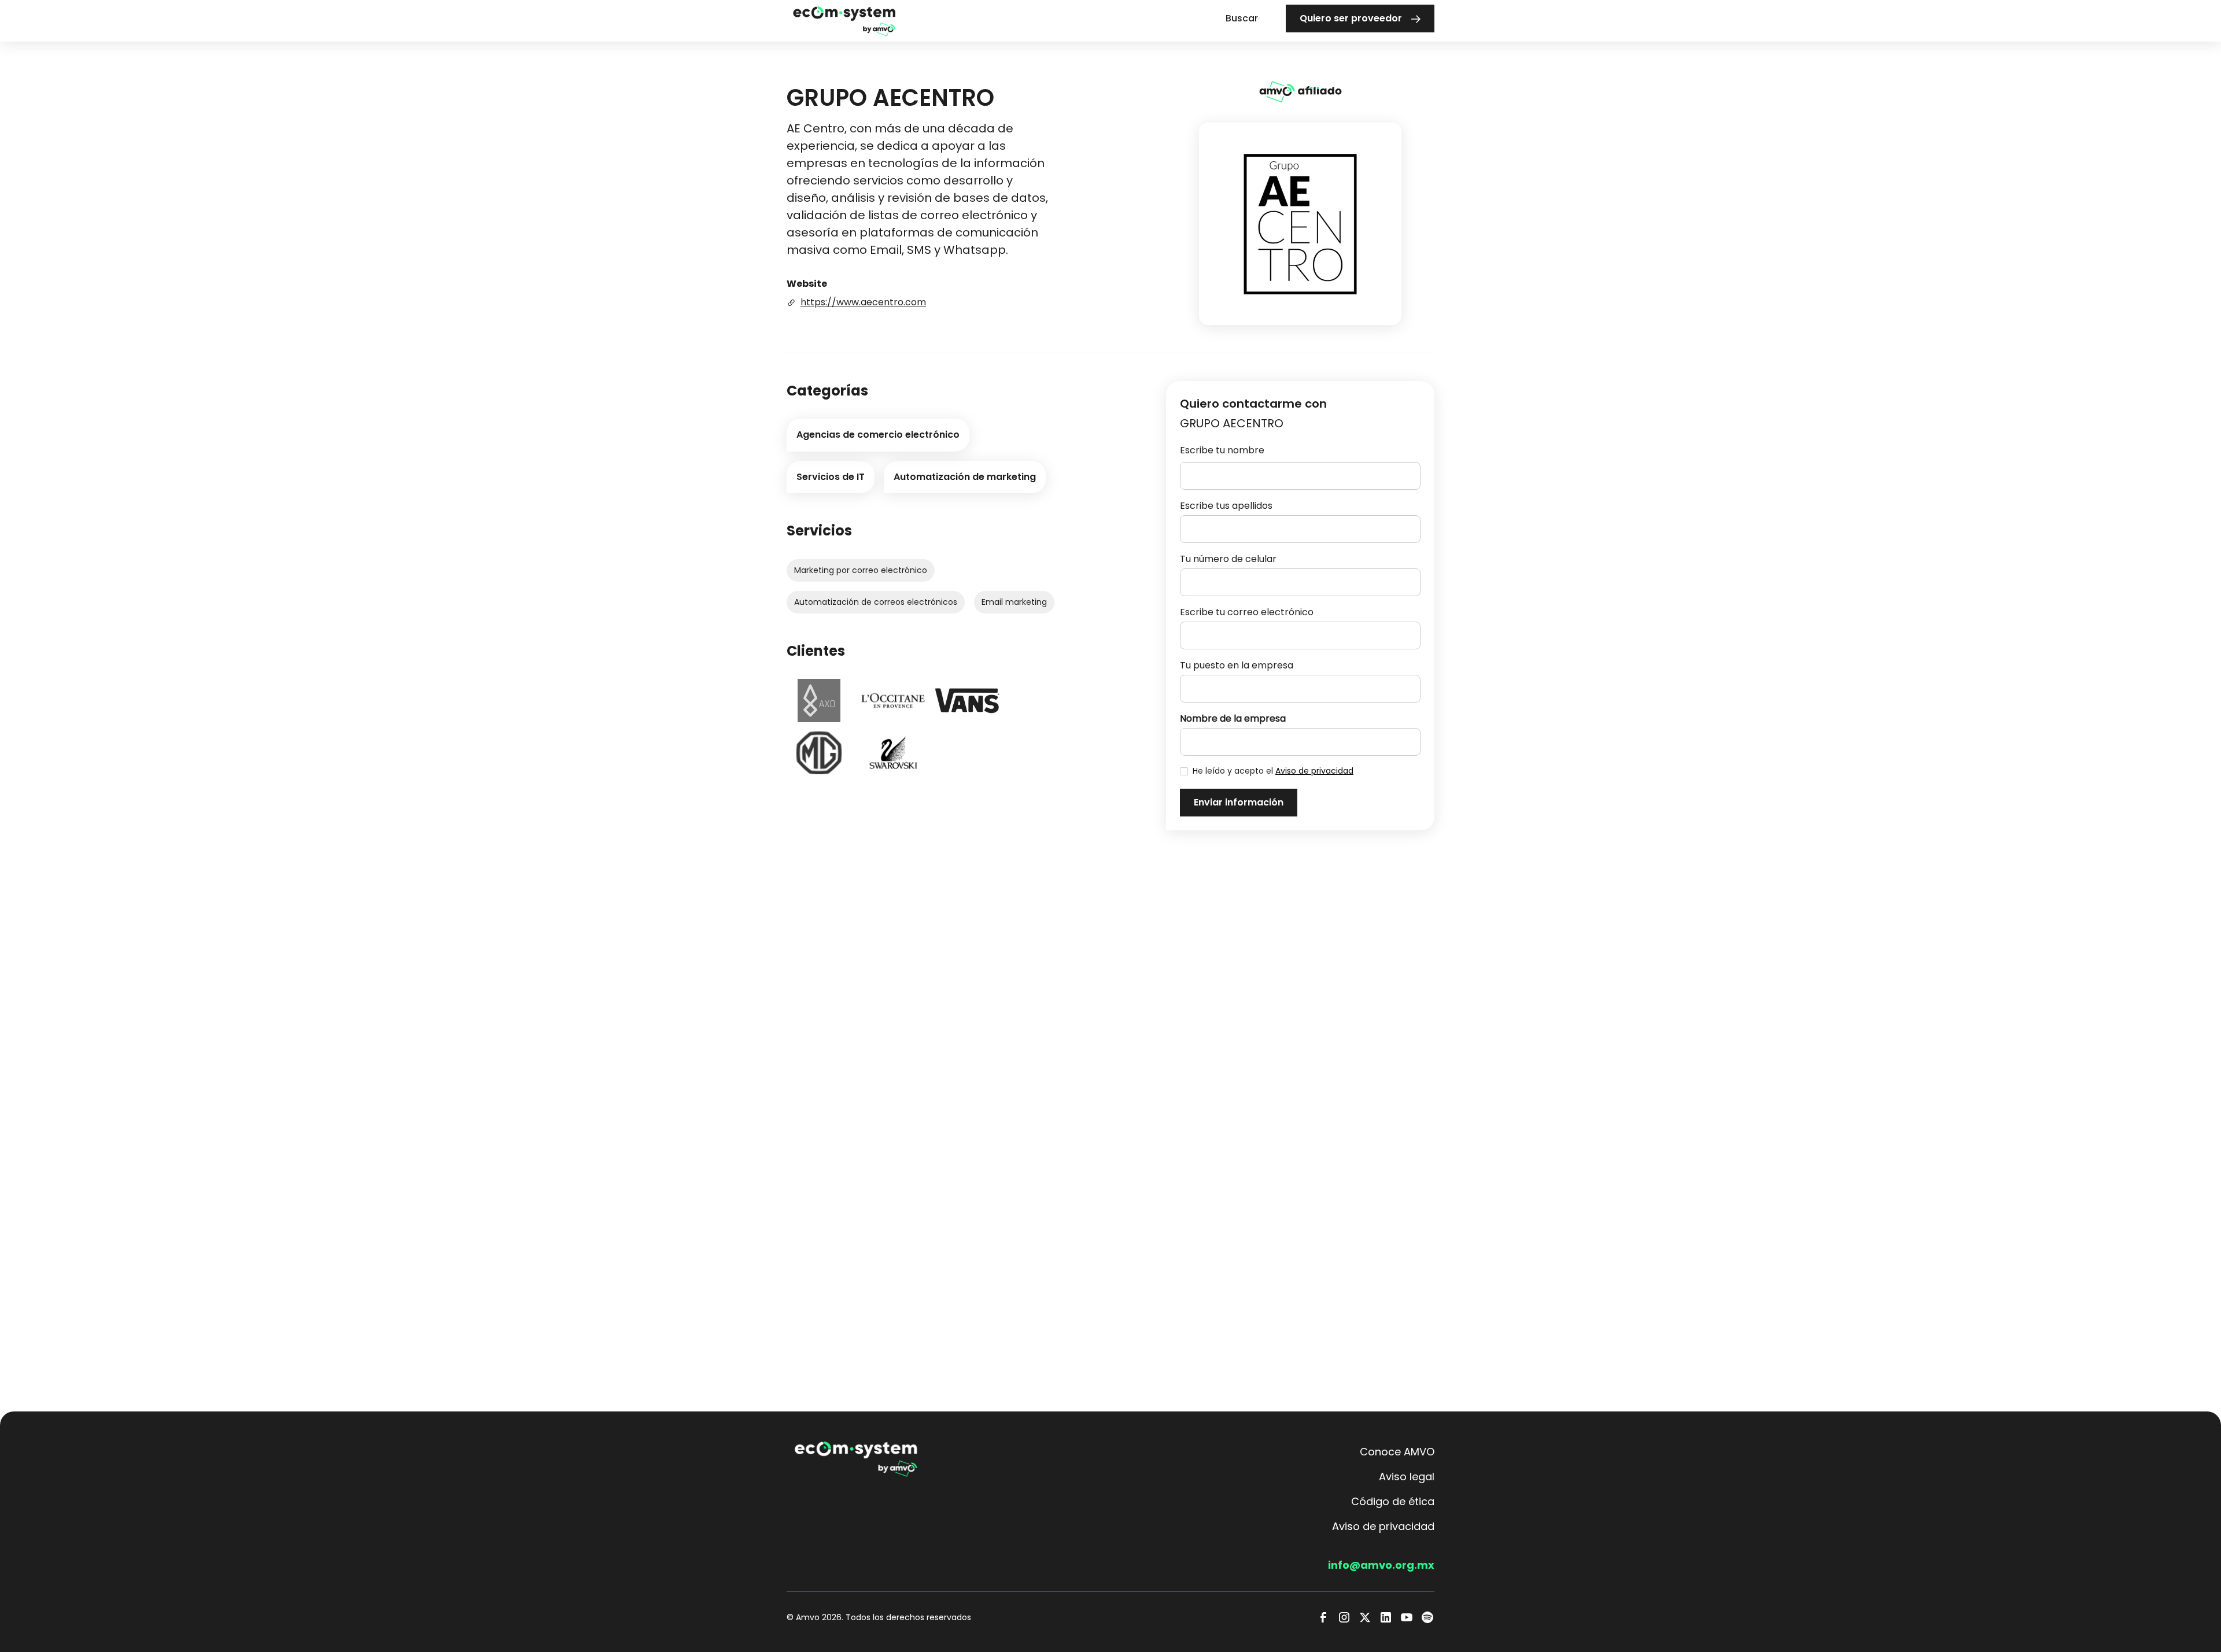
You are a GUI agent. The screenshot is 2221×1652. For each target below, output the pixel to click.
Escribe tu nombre (1222, 450)
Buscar (1242, 18)
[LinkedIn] (1386, 1617)
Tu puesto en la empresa (1237, 665)
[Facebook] (1323, 1617)
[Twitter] (1365, 1617)
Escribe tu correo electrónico (1247, 612)
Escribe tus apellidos (1226, 506)
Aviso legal (1407, 1477)
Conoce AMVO (1397, 1452)
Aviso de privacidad (1314, 771)
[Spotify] (1427, 1617)
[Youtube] (1407, 1617)
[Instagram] (1344, 1617)
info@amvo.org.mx (1381, 1565)
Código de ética (1393, 1501)
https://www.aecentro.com (863, 302)
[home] (844, 21)
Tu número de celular (1228, 559)
